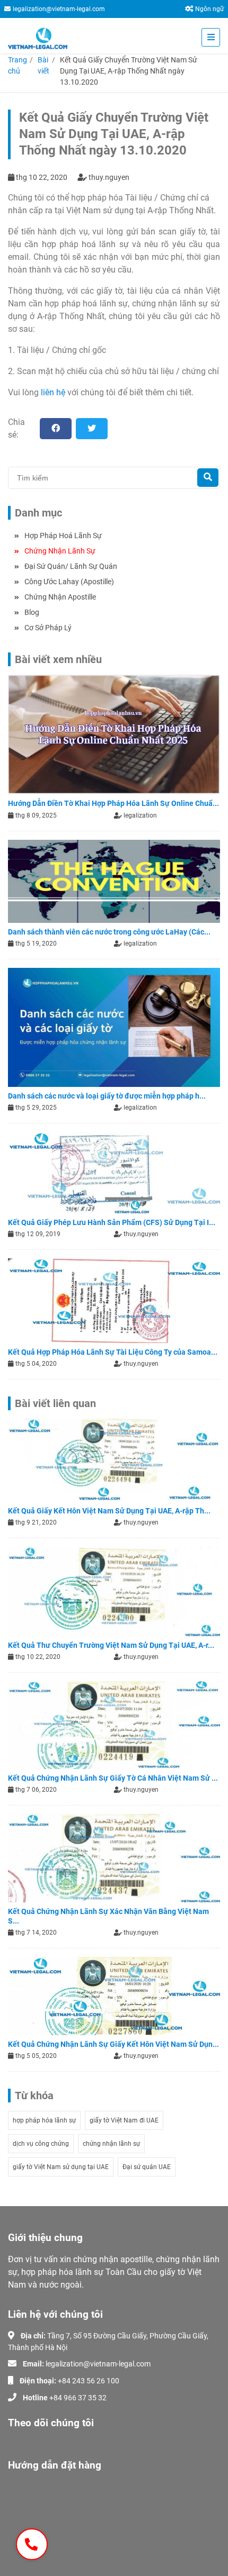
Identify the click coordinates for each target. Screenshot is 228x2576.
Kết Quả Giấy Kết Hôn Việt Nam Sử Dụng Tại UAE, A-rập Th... (109, 1511)
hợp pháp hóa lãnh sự (44, 2120)
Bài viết (43, 65)
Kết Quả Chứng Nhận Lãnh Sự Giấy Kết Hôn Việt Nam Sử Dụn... (113, 2044)
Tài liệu (19, 2517)
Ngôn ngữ (209, 9)
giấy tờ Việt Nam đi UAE (124, 2120)
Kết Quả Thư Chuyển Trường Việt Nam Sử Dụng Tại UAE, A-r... (111, 1645)
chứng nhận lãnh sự (111, 2144)
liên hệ (53, 392)
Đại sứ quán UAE (147, 2167)
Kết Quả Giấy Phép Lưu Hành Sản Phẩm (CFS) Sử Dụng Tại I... (112, 1222)
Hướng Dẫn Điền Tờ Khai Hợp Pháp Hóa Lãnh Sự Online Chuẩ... (113, 803)
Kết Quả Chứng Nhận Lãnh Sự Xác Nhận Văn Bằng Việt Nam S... (108, 1916)
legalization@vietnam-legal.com (59, 9)
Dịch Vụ (20, 2501)
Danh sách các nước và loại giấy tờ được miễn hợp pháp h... (107, 1096)
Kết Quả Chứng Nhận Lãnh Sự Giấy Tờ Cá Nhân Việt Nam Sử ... (113, 1778)
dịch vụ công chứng (41, 2144)
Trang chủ (17, 65)
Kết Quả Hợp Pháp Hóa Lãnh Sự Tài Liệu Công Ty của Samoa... (113, 1352)
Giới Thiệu (24, 2486)
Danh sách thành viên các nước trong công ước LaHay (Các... (109, 932)
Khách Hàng (28, 2532)
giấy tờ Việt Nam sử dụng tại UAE (61, 2167)
